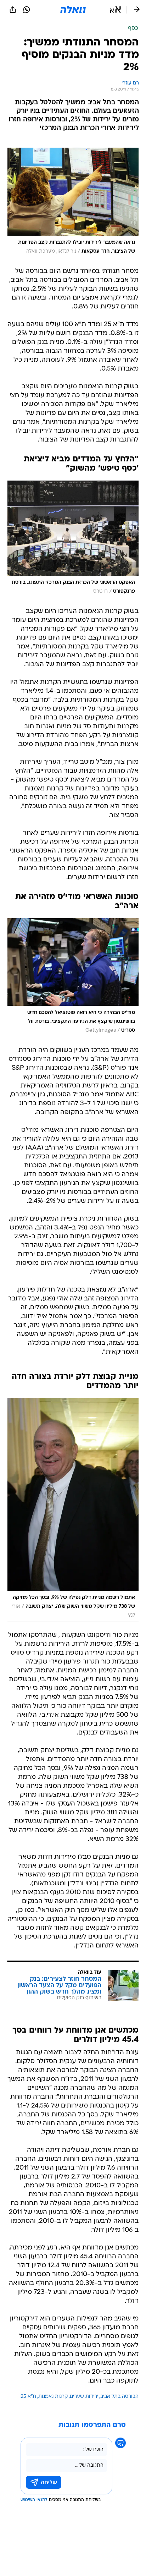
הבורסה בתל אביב (119, 2397)
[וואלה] (73, 10)
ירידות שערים (84, 2397)
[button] (115, 10)
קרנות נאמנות (53, 2397)
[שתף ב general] (13, 10)
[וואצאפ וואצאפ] (27, 10)
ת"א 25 (28, 2397)
